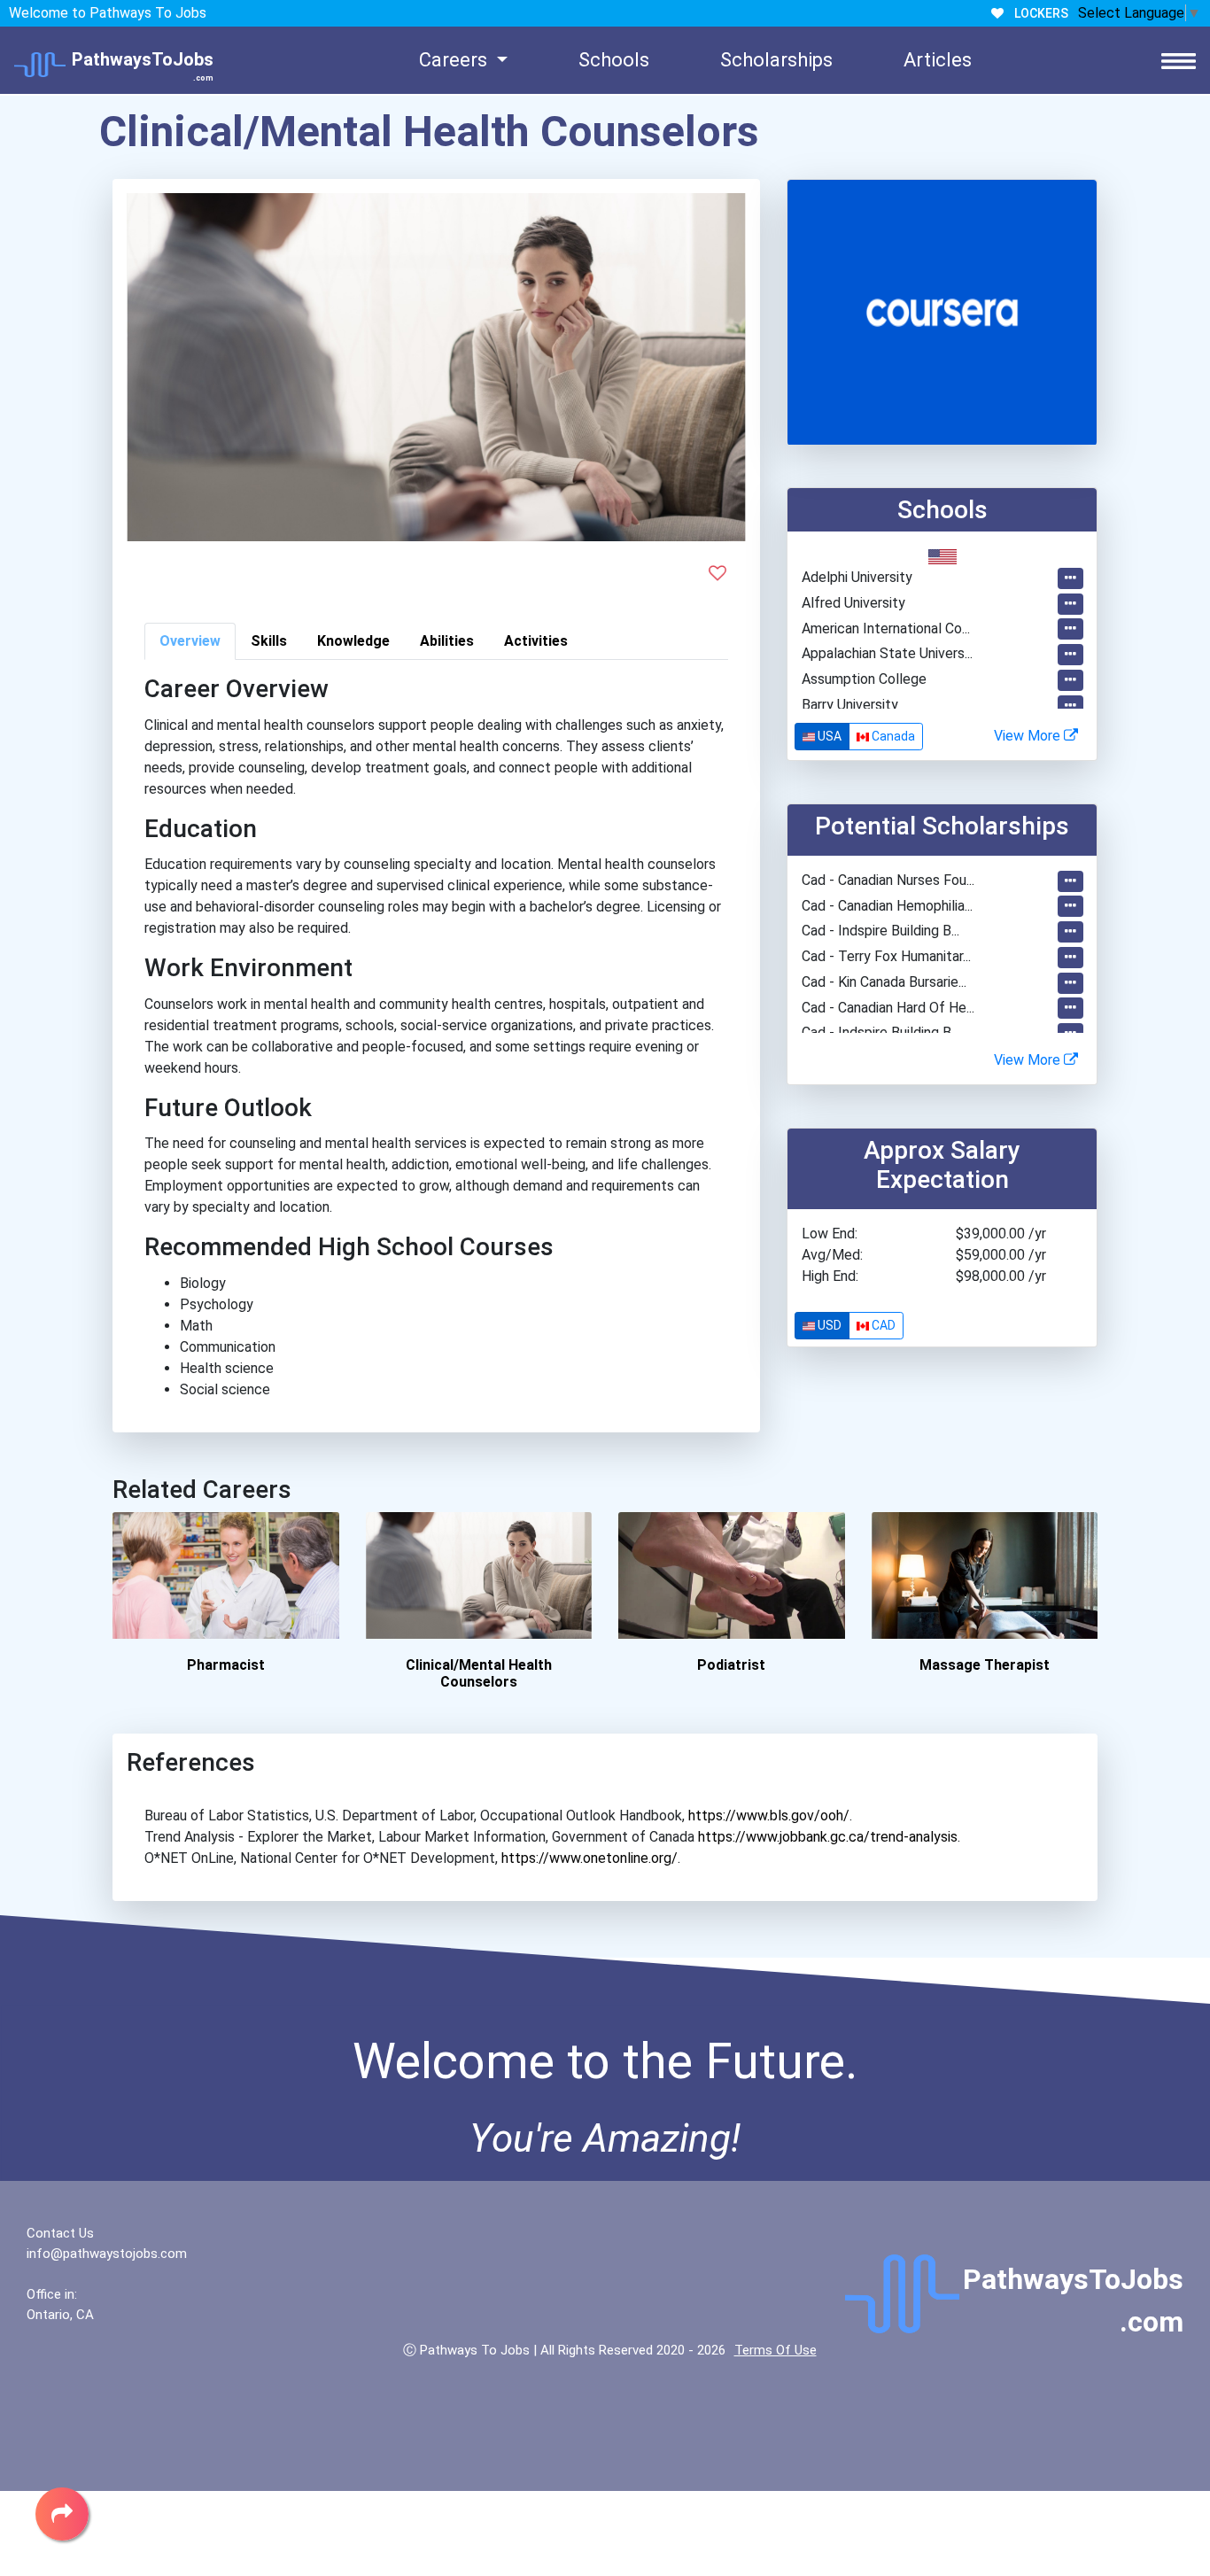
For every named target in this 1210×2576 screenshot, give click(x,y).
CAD (882, 1325)
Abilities (447, 641)
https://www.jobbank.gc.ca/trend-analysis (828, 1837)
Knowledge (353, 641)
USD (828, 1325)
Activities (536, 641)
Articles (938, 60)
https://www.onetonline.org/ (589, 1858)
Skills (269, 641)
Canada (892, 736)
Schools (614, 60)
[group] (859, 737)
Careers (455, 60)
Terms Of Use (776, 2350)
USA (828, 736)
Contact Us (60, 2233)
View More (1029, 736)
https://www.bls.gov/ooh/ (769, 1816)
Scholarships (776, 60)
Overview (190, 641)
